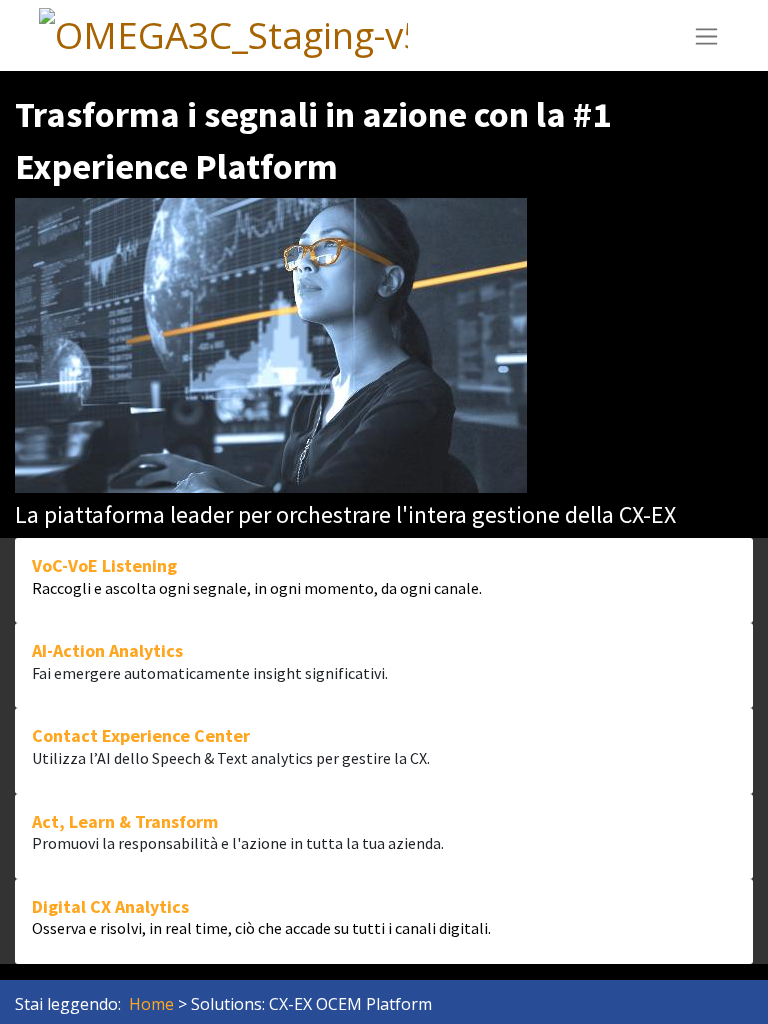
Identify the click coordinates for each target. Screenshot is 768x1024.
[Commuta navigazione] (706, 35)
